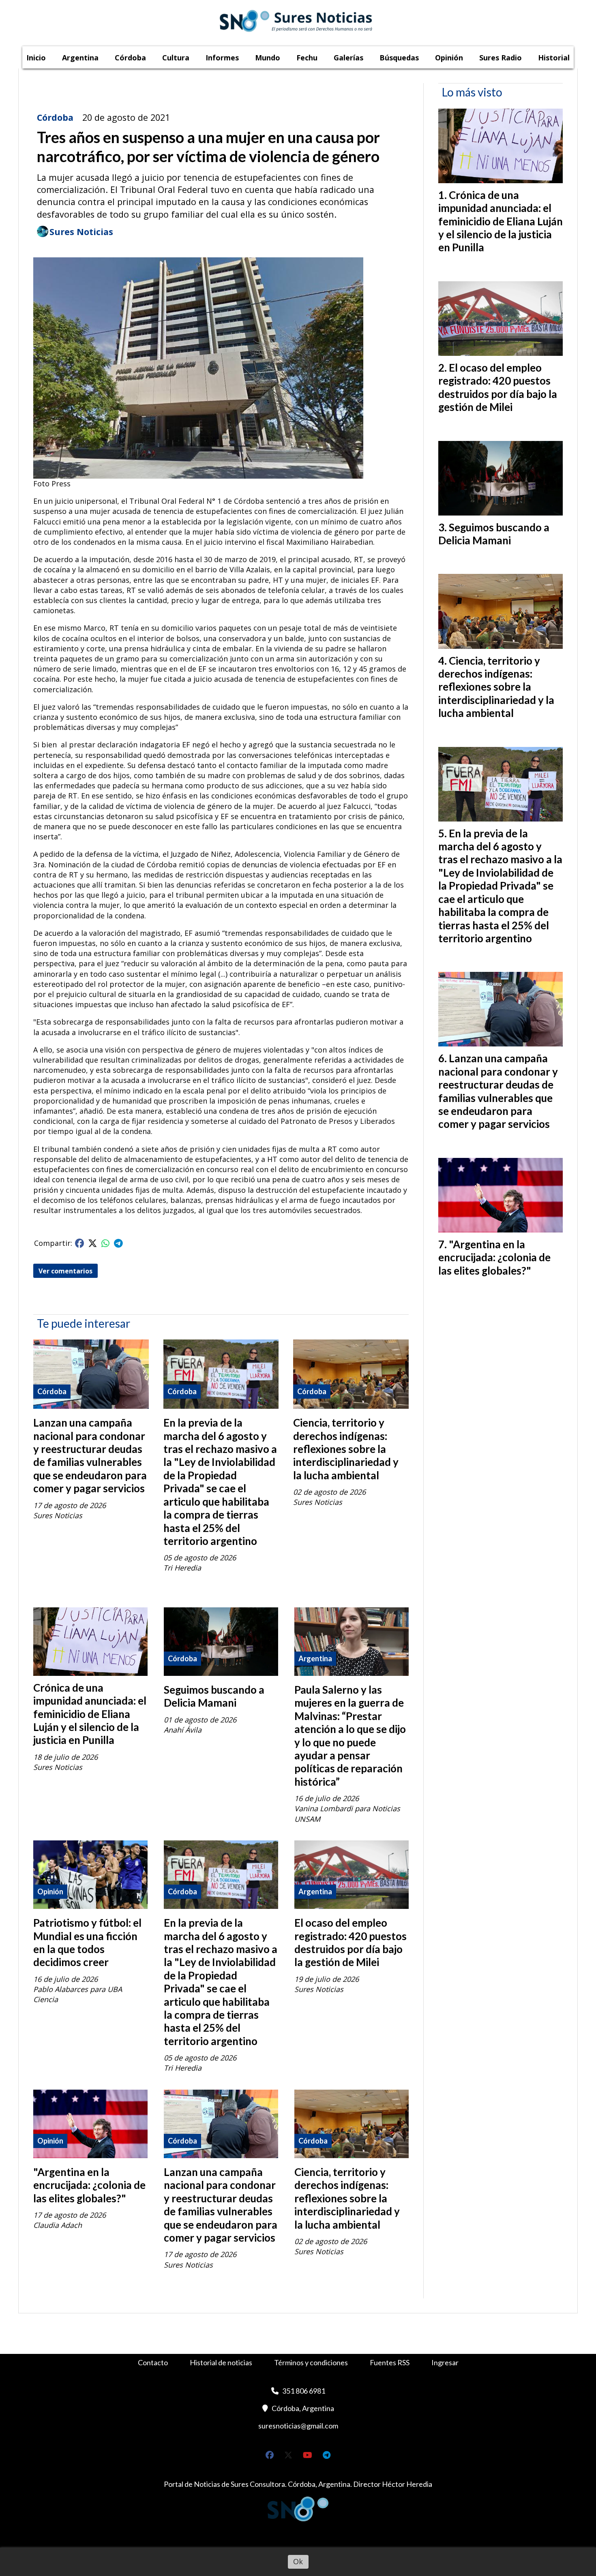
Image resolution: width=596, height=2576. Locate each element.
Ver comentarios (65, 1271)
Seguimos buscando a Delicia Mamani (214, 1696)
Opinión (449, 58)
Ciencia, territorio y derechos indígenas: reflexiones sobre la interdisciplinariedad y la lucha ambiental (346, 1449)
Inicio (36, 58)
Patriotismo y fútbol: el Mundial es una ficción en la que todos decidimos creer (87, 1942)
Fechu (307, 58)
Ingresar (445, 2362)
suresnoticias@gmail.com (298, 2426)
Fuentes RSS (390, 2362)
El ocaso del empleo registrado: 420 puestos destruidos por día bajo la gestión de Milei (351, 1942)
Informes (222, 58)
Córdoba (130, 58)
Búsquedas (399, 58)
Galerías (348, 58)
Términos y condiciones (311, 2362)
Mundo (268, 58)
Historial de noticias (221, 2362)
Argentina (80, 58)
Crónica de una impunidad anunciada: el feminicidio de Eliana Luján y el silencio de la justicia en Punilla (90, 1714)
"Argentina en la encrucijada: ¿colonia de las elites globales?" (89, 2185)
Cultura (176, 58)
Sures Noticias (81, 232)
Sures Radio (501, 58)
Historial (554, 58)
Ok (298, 2561)
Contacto (153, 2362)
